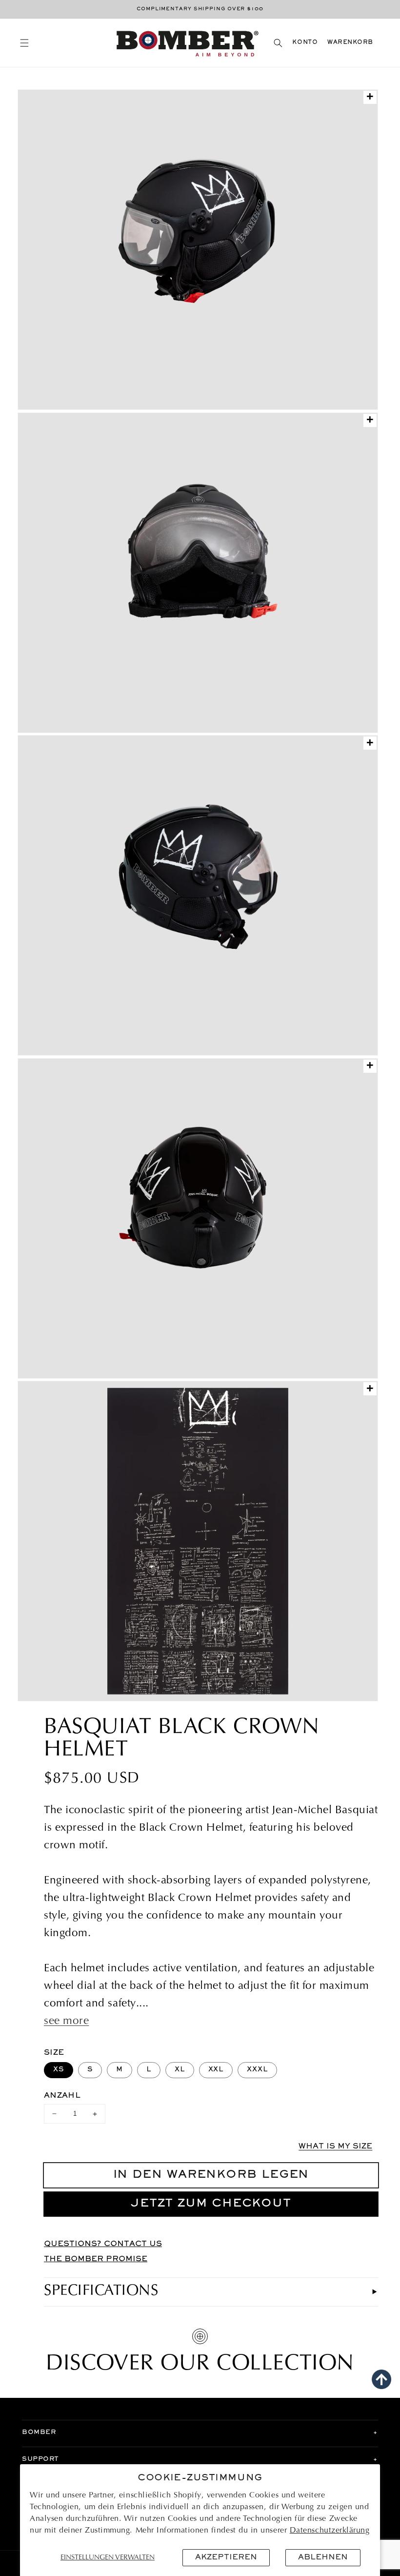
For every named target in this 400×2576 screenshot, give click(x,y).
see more (66, 2022)
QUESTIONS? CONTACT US (103, 2244)
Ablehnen (323, 2557)
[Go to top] (381, 2379)
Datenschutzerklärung (330, 2531)
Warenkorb (350, 43)
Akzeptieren (226, 2557)
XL (180, 2070)
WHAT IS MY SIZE (335, 2147)
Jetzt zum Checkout (211, 2204)
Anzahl (62, 2096)
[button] (24, 43)
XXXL (257, 2070)
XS (59, 2070)
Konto (305, 43)
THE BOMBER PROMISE (96, 2259)
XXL (216, 2070)
